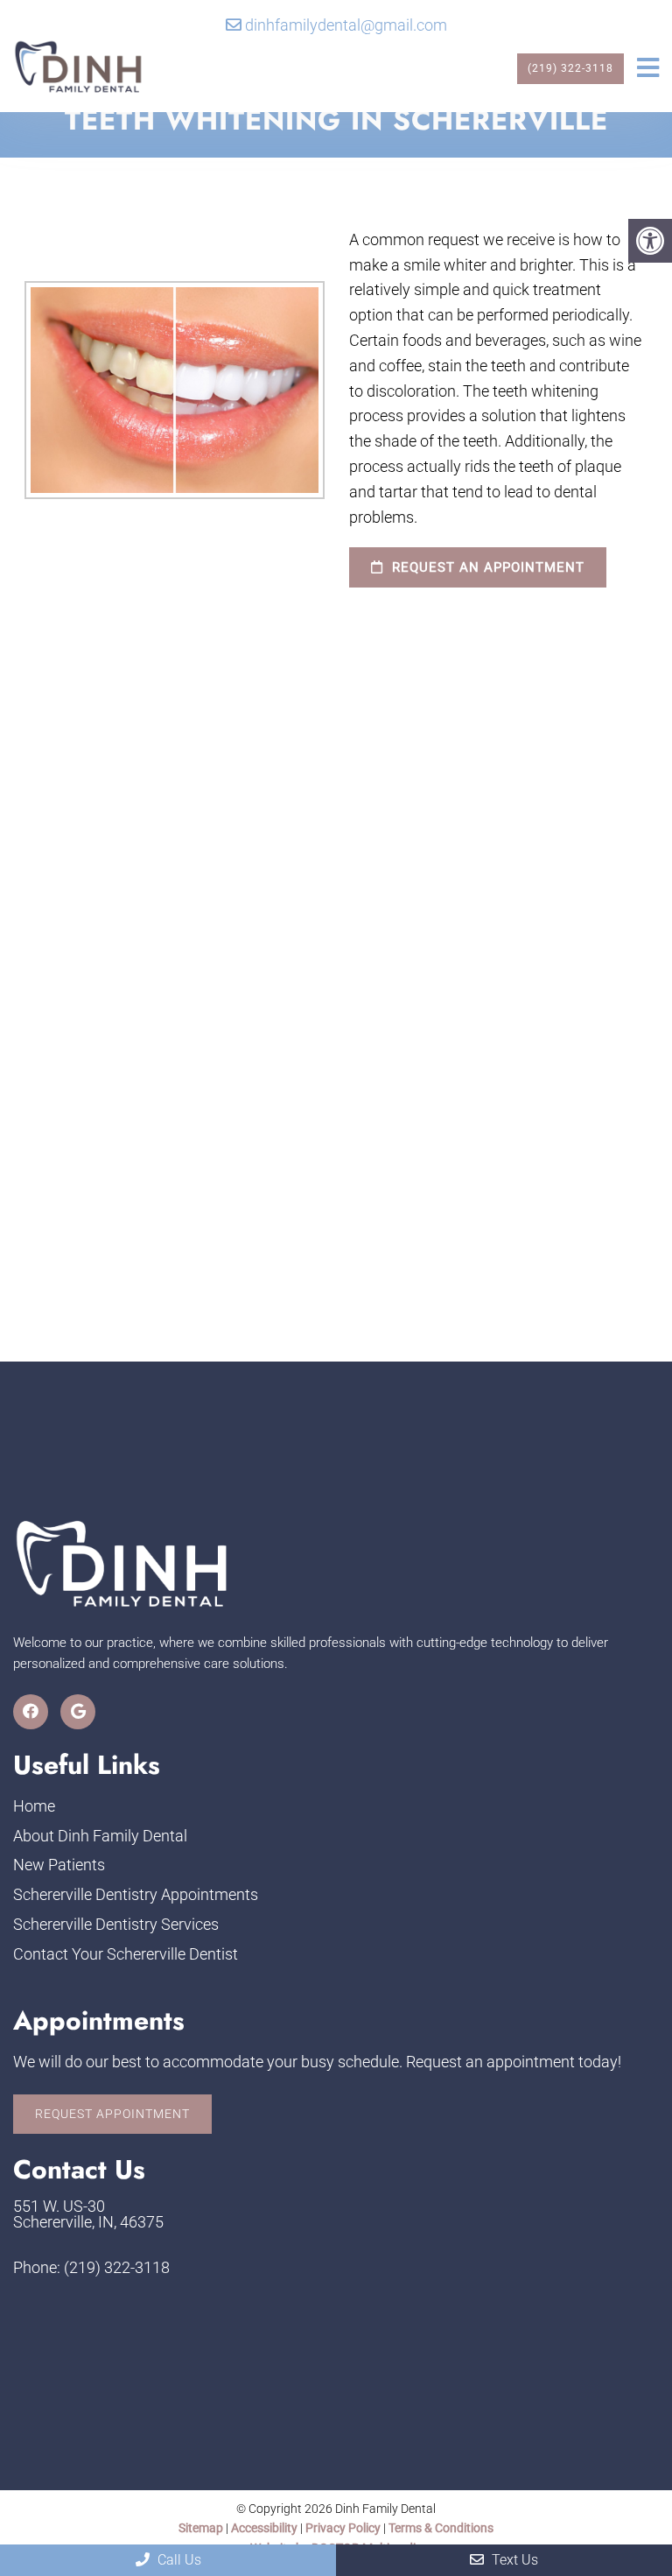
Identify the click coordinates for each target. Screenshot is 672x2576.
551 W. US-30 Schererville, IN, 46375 (88, 2214)
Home (34, 1806)
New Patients (59, 1865)
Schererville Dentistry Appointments (136, 1894)
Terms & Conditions (441, 2528)
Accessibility (264, 2528)
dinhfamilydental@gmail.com (346, 25)
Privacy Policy (344, 2528)
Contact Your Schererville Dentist (126, 1954)
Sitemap (201, 2528)
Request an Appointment (486, 567)
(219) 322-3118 (570, 68)
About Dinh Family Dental (100, 1836)
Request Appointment (112, 2114)
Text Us (513, 2560)
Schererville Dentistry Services (116, 1924)
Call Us (178, 2560)
